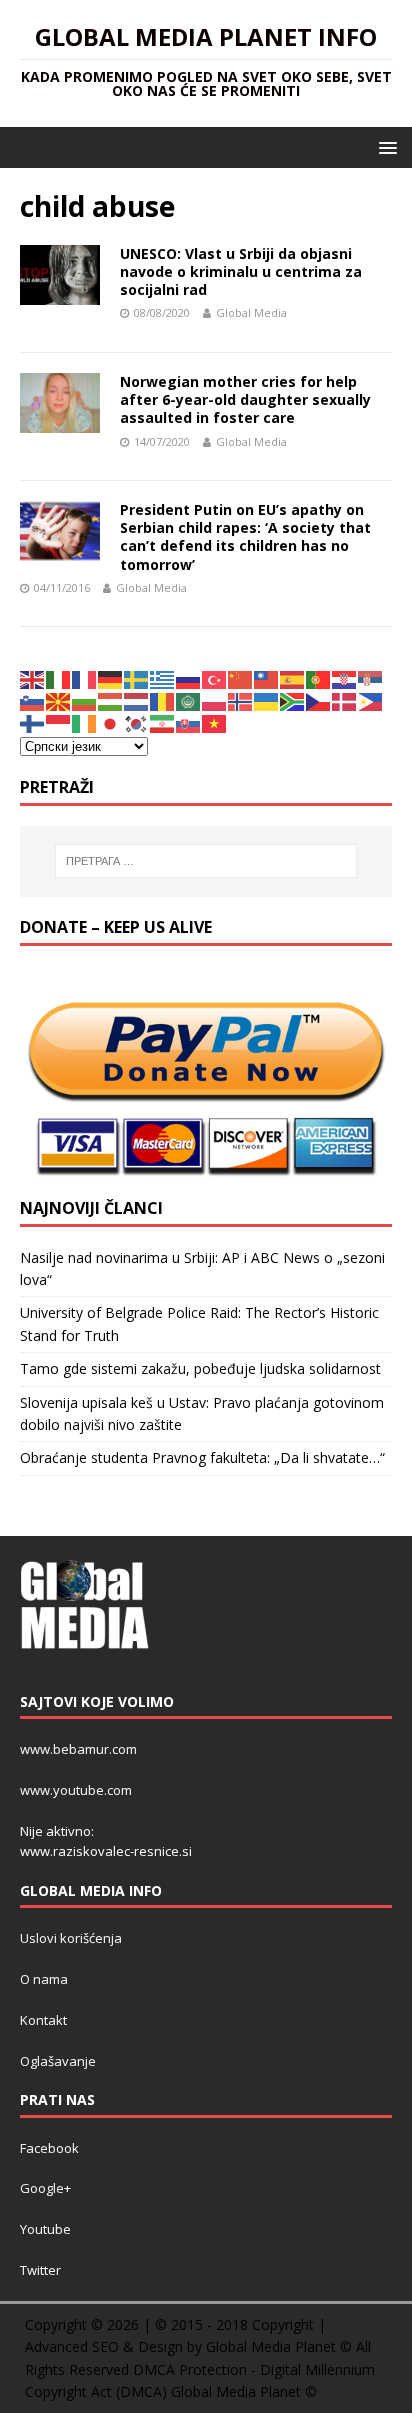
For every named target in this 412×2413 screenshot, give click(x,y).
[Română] (163, 700)
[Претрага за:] (206, 861)
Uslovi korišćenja (71, 1938)
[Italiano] (59, 677)
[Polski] (215, 700)
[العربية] (189, 700)
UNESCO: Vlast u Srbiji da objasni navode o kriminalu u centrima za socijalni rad (241, 271)
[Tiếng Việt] (215, 722)
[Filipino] (371, 700)
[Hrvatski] (345, 677)
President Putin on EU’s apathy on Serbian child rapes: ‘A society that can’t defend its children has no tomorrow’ (245, 537)
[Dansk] (345, 700)
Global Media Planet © (244, 2391)
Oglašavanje (58, 2061)
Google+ (45, 2188)
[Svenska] (137, 677)
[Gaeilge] (85, 722)
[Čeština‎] (319, 700)
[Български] (85, 700)
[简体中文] (241, 677)
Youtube (45, 2229)
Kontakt (43, 2020)
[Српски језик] (371, 677)
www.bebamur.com (78, 1749)
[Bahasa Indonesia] (59, 722)
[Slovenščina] (33, 700)
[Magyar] (111, 700)
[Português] (319, 677)
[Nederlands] (137, 700)
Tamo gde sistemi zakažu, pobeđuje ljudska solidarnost (200, 1368)
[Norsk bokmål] (241, 700)
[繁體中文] (267, 677)
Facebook (49, 2148)
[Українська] (267, 700)
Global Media (251, 312)
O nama (44, 1979)
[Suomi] (33, 722)
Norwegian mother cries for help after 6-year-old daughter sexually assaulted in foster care (245, 399)
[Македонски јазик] (59, 700)
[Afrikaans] (293, 700)
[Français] (85, 677)
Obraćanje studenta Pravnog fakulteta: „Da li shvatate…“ (202, 1457)
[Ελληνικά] (163, 677)
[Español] (293, 677)
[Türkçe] (215, 677)
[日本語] (111, 722)
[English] (33, 677)
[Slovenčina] (189, 722)
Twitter (40, 2270)
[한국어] (137, 722)
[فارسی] (163, 722)
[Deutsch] (111, 677)
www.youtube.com (76, 1790)
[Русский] (189, 677)
